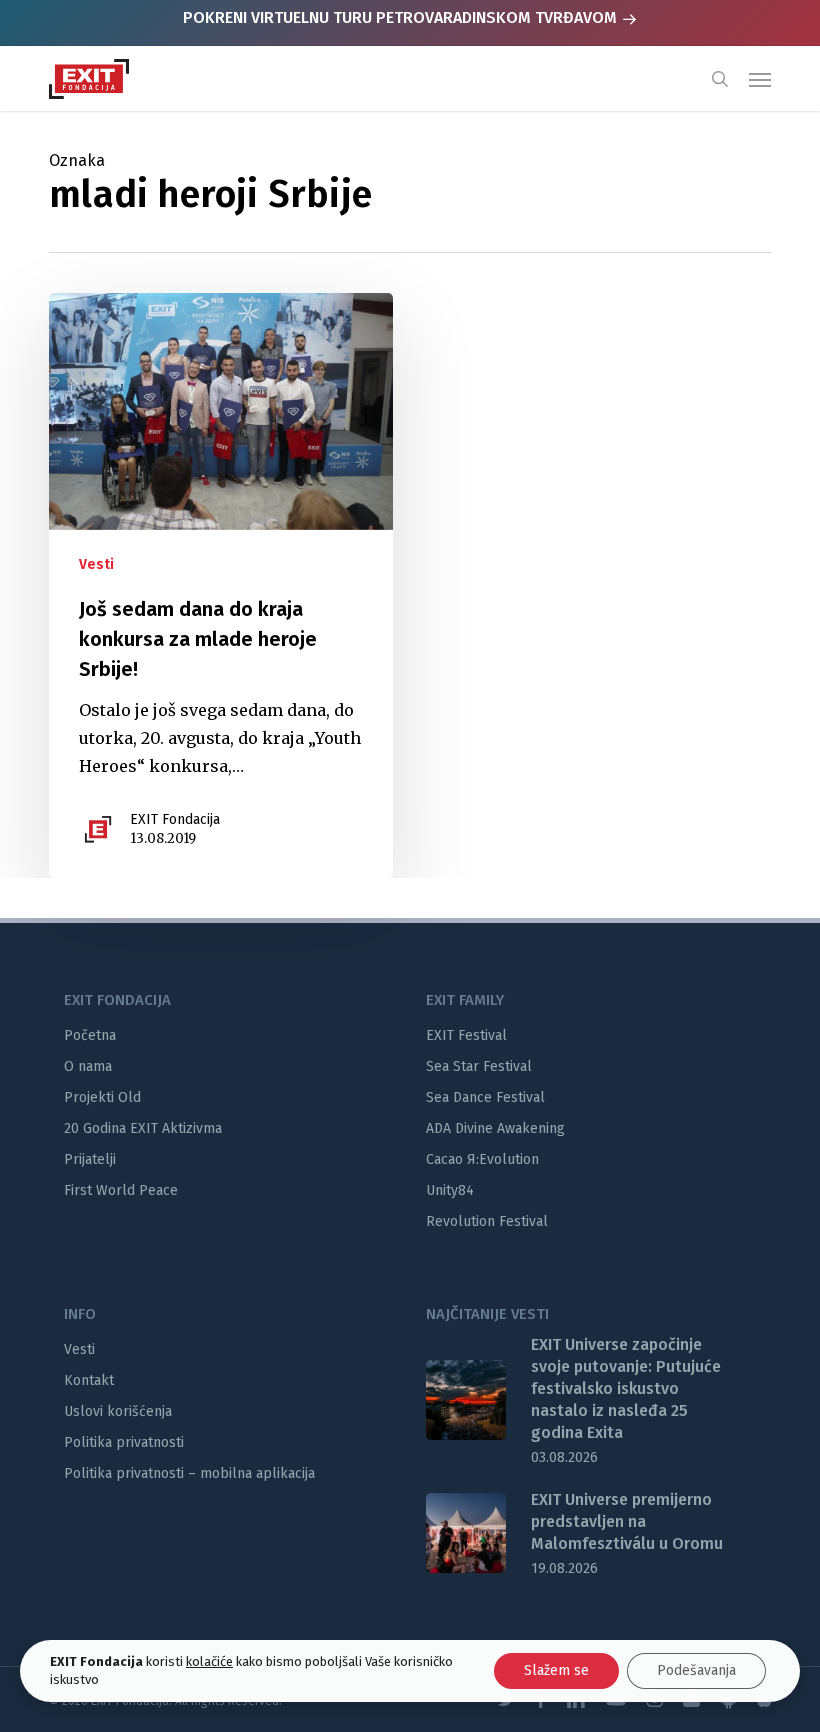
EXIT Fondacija (175, 819)
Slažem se (556, 1670)
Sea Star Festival (479, 1066)
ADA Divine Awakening (495, 1128)
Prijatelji (90, 1159)
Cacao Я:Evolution (482, 1159)
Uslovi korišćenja (118, 1411)
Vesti (96, 564)
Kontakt (89, 1380)
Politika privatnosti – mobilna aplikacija (189, 1473)
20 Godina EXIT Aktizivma (143, 1128)
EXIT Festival (466, 1035)
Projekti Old (102, 1097)
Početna (90, 1035)
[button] (760, 79)
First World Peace (121, 1190)
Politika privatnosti (124, 1442)
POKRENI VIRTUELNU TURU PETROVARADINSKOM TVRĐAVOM (402, 17)
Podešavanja (696, 1670)
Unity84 (450, 1190)
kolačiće (209, 1661)
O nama (88, 1066)
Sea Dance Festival (485, 1097)
